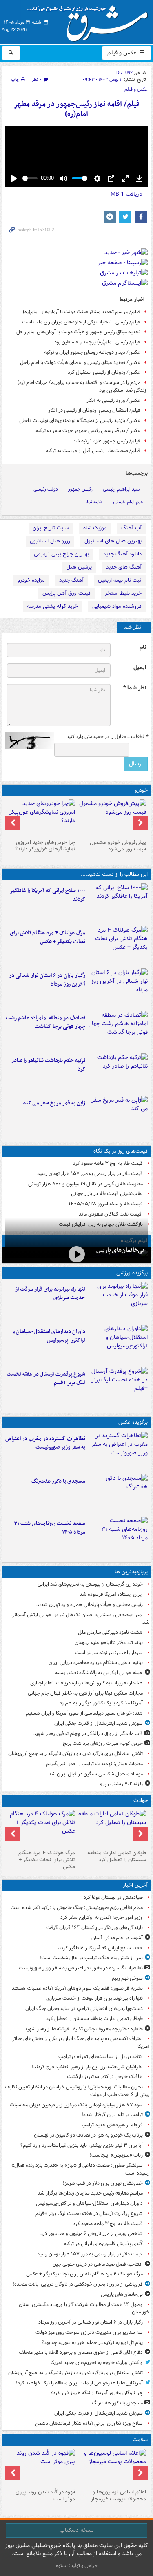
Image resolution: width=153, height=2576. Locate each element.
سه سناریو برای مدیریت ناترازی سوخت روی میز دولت (89, 2332)
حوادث (141, 1801)
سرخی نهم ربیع (127, 1978)
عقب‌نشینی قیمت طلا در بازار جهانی (107, 1194)
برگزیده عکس (133, 1422)
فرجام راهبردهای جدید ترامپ (112, 2125)
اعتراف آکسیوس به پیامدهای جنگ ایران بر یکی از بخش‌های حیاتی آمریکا (80, 2043)
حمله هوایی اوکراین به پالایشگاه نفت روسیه (99, 1673)
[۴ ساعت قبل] (112, 2467)
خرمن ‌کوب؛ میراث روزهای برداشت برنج (103, 1743)
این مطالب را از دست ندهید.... (114, 874)
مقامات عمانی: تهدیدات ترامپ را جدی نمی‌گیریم (94, 1764)
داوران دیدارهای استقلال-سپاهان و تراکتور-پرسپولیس (49, 1336)
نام (143, 647)
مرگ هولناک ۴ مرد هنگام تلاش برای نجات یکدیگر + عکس (48, 937)
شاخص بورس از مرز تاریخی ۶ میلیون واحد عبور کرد (92, 2234)
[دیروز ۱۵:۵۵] (118, 1115)
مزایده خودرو (31, 580)
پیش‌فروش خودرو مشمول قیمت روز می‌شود (118, 846)
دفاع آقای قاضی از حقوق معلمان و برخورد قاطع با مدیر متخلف (81, 2352)
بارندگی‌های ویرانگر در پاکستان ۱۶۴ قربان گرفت (94, 1928)
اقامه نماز (94, 502)
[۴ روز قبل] (41, 818)
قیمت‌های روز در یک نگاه (121, 1151)
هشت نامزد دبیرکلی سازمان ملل (110, 1632)
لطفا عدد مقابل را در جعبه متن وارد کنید (107, 737)
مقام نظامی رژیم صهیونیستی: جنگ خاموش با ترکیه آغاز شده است (77, 1908)
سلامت (140, 2440)
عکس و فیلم (123, 53)
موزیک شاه (95, 528)
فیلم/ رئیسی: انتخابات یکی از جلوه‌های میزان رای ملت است (81, 322)
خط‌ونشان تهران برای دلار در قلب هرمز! (103, 2183)
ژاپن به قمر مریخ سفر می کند (54, 1103)
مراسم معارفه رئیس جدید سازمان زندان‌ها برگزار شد (90, 2193)
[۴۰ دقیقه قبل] (112, 1828)
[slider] (30, 178)
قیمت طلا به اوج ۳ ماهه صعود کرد (108, 1163)
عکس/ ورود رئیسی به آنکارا (113, 400)
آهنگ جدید (71, 580)
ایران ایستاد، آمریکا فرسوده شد (111, 1594)
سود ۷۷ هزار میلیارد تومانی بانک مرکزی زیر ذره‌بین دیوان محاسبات (76, 2105)
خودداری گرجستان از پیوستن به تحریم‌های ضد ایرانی (90, 1584)
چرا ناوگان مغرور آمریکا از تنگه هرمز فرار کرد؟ (97, 2393)
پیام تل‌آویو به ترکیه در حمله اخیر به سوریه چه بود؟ (92, 2343)
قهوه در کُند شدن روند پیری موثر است (45, 2496)
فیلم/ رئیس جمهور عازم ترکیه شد (107, 441)
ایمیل (140, 668)
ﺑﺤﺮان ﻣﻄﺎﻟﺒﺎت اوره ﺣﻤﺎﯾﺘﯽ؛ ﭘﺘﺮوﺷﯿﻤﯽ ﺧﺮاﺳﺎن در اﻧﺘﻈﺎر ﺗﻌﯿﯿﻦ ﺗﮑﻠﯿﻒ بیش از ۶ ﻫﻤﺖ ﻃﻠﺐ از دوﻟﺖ (77, 2091)
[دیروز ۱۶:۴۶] (118, 1073)
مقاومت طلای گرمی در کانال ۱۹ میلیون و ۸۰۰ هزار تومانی (85, 1184)
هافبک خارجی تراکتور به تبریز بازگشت (105, 2077)
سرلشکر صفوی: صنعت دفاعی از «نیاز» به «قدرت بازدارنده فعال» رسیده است (80, 2169)
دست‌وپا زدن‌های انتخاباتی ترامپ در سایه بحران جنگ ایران (84, 2008)
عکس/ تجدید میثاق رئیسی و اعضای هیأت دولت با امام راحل (80, 362)
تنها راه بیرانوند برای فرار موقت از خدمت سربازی (50, 1294)
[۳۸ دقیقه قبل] (118, 1302)
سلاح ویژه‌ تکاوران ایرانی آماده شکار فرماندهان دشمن (89, 2423)
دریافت (126, 194)
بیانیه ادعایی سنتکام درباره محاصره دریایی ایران (96, 1663)
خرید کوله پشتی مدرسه (52, 606)
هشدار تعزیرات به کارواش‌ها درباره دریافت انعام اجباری (86, 1683)
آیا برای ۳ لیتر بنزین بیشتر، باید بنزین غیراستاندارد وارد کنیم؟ (82, 2145)
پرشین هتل (79, 567)
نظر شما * (135, 688)
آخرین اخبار (135, 1885)
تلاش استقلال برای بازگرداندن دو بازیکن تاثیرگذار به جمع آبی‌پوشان (75, 1754)
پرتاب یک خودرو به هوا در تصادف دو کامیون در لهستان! (88, 2135)
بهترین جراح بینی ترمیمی (61, 554)
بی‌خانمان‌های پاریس (120, 1250)
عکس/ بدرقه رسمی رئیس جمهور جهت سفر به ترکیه (88, 431)
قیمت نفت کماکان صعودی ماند (111, 1214)
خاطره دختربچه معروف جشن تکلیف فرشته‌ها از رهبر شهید (84, 2029)
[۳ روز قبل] (112, 818)
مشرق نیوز (90, 20)
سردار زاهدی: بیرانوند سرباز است (109, 1653)
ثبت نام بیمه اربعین (120, 580)
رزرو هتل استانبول (50, 541)
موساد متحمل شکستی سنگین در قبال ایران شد (96, 1774)
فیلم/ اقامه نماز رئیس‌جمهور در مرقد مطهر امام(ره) (76, 109)
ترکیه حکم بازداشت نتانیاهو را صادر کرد (48, 1065)
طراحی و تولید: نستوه (77, 2566)
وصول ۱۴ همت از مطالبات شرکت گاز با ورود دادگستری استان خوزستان (84, 2308)
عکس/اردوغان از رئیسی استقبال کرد (104, 372)
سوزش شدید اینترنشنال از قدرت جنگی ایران (99, 1723)
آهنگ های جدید (124, 567)
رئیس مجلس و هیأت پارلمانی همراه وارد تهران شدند (90, 1605)
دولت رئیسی (46, 489)
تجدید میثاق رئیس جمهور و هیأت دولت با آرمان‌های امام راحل (78, 332)
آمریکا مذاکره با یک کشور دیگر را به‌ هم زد (101, 1703)
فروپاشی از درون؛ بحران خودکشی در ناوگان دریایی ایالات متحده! (78, 2284)
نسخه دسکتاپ (76, 2530)
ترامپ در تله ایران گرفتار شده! (112, 2115)
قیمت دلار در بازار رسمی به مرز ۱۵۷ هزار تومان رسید (90, 1174)
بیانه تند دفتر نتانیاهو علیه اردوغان (109, 1643)
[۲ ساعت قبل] (118, 988)
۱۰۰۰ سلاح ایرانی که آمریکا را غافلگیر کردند (48, 895)
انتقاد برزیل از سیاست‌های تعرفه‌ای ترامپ (101, 2057)
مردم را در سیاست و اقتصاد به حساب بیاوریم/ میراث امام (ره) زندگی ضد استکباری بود (82, 386)
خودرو (141, 790)
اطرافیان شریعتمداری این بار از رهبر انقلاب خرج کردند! (87, 2067)
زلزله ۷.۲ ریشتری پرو (121, 1784)
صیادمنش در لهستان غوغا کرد (113, 1897)
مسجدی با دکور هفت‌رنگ (58, 1481)
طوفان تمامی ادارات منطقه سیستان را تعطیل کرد (117, 1856)
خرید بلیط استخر (123, 593)
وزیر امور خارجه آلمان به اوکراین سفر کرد (102, 1917)
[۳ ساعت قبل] (118, 1030)
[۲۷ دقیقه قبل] (118, 1451)
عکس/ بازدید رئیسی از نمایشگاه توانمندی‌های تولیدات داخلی (80, 420)
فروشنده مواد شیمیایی (117, 606)
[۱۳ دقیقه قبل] (118, 903)
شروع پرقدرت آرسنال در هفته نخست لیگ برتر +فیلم (46, 1378)
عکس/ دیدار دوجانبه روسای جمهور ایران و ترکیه (92, 352)
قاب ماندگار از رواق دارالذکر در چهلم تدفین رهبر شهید (88, 1734)
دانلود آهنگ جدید (122, 554)
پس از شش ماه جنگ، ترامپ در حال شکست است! (91, 1958)
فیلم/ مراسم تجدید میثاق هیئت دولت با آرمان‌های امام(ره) (82, 312)
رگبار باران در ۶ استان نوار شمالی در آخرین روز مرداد (47, 980)
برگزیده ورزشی (132, 1273)
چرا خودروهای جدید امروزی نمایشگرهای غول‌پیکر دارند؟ (45, 846)
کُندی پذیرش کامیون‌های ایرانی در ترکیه (103, 2244)
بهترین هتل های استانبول (113, 541)
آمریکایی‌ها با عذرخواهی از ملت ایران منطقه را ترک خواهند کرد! (79, 2383)
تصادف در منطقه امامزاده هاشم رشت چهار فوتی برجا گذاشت (45, 1022)
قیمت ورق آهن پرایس (67, 593)
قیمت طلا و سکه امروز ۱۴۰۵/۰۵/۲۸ (106, 1204)
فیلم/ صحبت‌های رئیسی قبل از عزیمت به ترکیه (93, 451)
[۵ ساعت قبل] (41, 2467)
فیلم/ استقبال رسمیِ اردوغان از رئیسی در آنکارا (94, 410)
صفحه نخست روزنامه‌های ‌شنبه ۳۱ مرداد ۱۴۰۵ (50, 1528)
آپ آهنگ (131, 528)
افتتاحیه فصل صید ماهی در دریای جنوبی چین (98, 2264)
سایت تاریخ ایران (51, 528)
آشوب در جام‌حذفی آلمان (117, 1938)
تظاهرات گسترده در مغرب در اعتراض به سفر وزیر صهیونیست (45, 1443)
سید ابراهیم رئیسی (121, 489)
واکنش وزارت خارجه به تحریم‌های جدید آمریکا (97, 2363)
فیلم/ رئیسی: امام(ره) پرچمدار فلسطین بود (97, 342)
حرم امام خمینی (128, 502)
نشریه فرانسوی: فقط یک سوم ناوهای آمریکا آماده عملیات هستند (77, 1988)
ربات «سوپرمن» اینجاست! (116, 2155)
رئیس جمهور (80, 489)
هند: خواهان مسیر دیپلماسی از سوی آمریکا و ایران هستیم (84, 1713)
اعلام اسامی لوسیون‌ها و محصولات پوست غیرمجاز (119, 2496)
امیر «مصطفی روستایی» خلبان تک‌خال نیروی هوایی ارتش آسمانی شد (80, 1619)
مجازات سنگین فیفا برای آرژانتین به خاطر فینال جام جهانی (85, 1693)
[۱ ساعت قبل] (118, 946)
